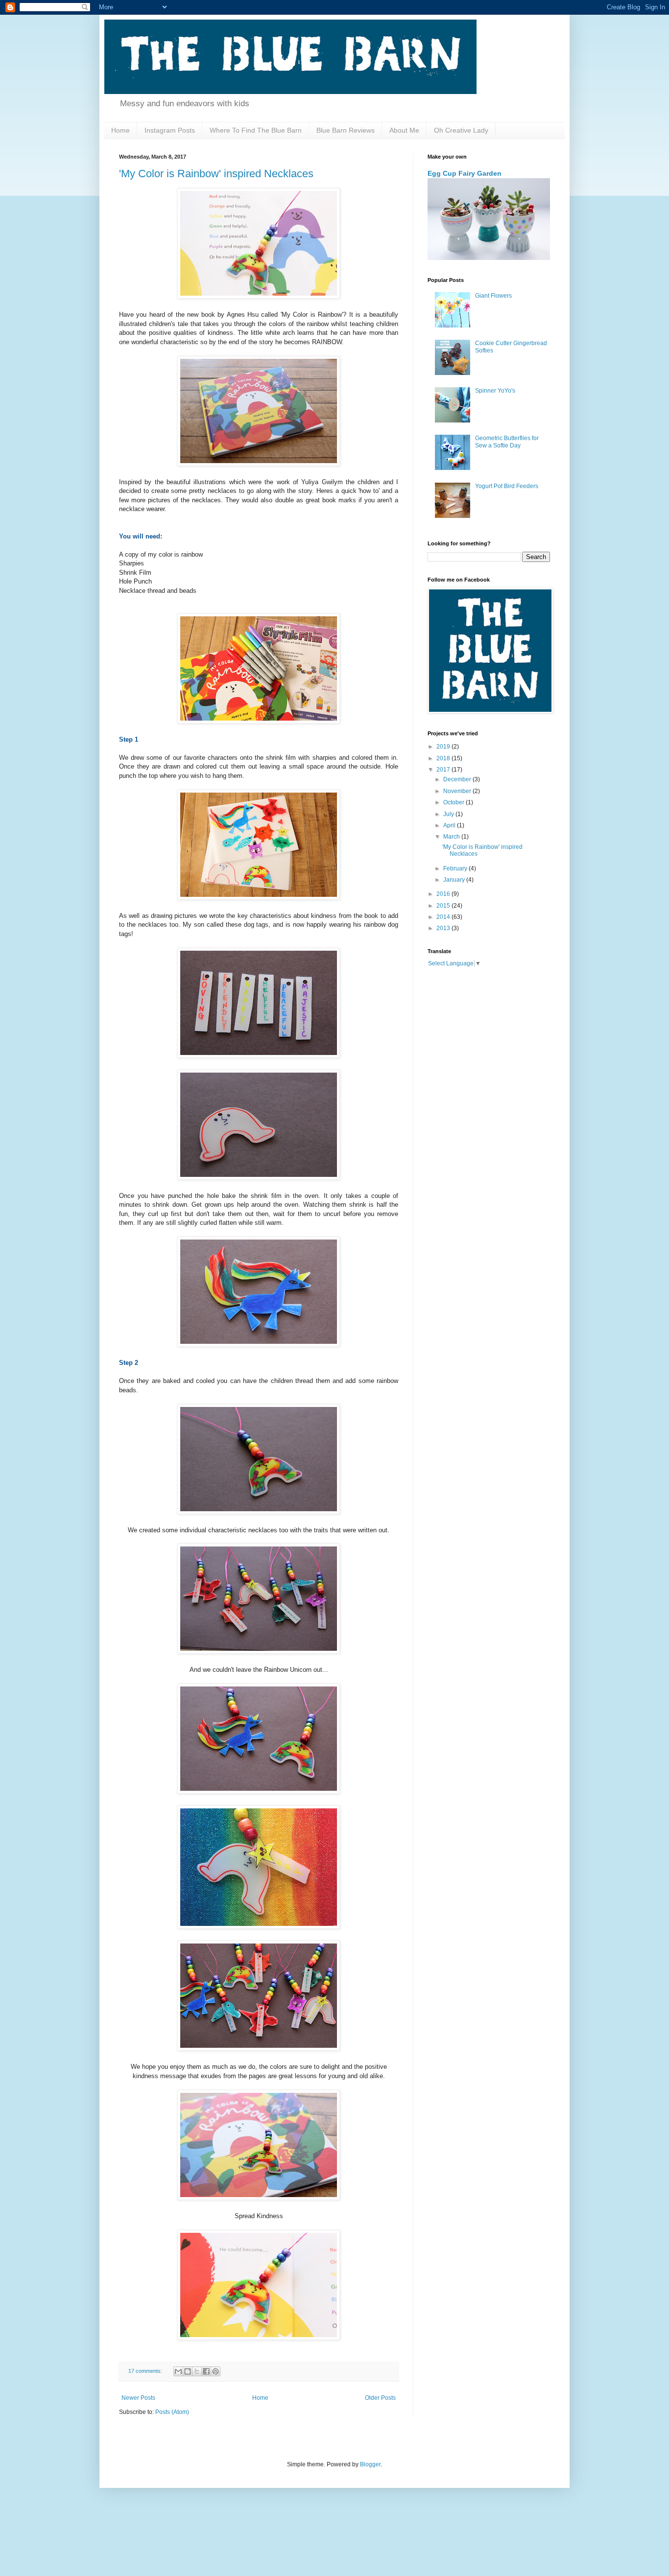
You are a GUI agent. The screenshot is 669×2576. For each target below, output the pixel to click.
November (458, 791)
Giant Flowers (493, 296)
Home (120, 130)
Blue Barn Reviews (346, 130)
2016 (444, 894)
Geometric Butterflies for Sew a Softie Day (507, 442)
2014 (444, 917)
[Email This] (178, 2371)
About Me (404, 130)
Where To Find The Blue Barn (256, 130)
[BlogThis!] (188, 2371)
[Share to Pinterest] (215, 2371)
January (455, 880)
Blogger (370, 2464)
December (458, 779)
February (456, 868)
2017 (444, 770)
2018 (444, 758)
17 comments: (146, 2371)
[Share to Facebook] (206, 2371)
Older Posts (380, 2398)
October (454, 802)
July (449, 814)
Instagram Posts (170, 130)
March (452, 837)
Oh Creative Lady (461, 130)
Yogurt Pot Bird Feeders (507, 486)
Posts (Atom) (172, 2412)
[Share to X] (197, 2371)
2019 (444, 747)
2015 (444, 906)
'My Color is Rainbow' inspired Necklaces (216, 174)
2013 (444, 928)
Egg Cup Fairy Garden (465, 173)
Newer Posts (138, 2398)
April (450, 825)
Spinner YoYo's (495, 391)
